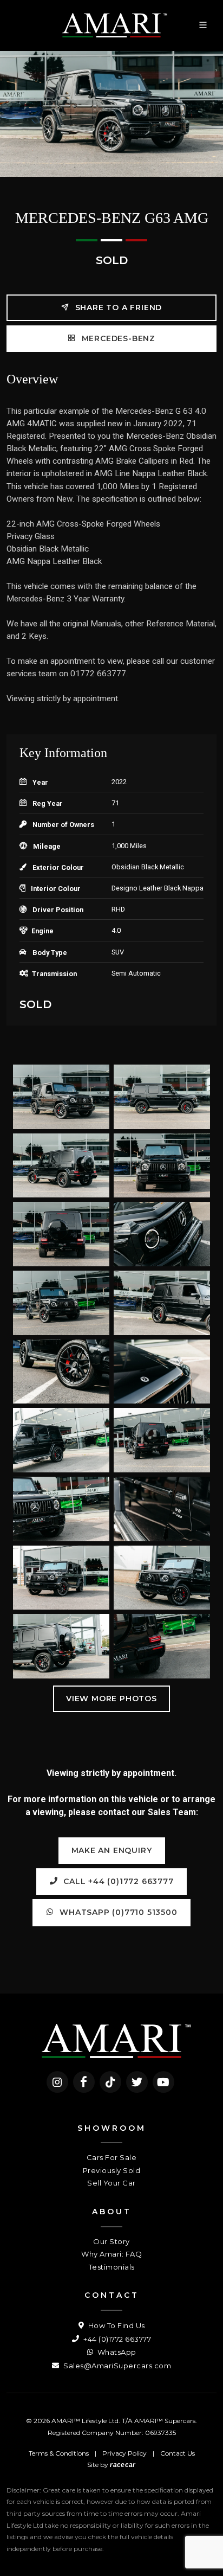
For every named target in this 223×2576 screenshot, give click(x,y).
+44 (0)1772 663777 (116, 2339)
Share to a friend (117, 307)
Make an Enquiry (112, 1850)
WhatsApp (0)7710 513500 (117, 1912)
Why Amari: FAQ (111, 2254)
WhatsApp (116, 2352)
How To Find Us (116, 2325)
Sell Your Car (111, 2183)
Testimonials (112, 2267)
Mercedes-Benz (117, 338)
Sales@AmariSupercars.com (116, 2366)
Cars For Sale (112, 2157)
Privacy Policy (124, 2453)
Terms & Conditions (59, 2453)
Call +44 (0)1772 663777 (117, 1881)
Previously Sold (112, 2170)
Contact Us (178, 2453)
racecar (123, 2465)
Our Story (111, 2241)
